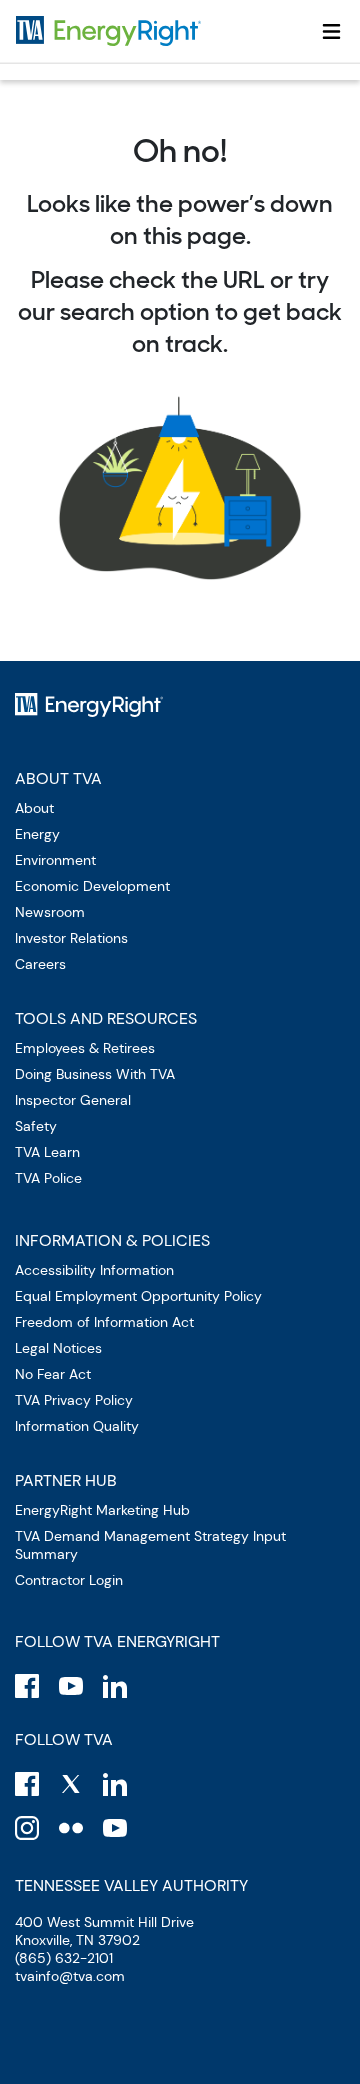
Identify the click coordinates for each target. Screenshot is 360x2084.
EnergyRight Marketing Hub (102, 1510)
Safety (36, 1126)
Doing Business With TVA (95, 1074)
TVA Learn (47, 1152)
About (34, 808)
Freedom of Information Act (104, 1322)
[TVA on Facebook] (27, 1784)
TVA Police (48, 1178)
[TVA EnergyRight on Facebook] (27, 1686)
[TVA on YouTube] (115, 1828)
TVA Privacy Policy (74, 1400)
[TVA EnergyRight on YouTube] (71, 1686)
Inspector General (73, 1100)
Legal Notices (58, 1348)
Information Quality (77, 1426)
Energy (37, 834)
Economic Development (92, 886)
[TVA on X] (71, 1784)
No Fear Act (53, 1374)
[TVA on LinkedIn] (115, 1784)
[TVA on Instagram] (27, 1828)
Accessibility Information (94, 1270)
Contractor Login (69, 1580)
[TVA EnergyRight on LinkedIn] (115, 1686)
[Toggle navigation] (331, 31)
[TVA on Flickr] (71, 1828)
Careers (40, 964)
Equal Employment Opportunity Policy (138, 1296)
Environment (55, 860)
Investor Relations (71, 938)
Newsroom (50, 912)
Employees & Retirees (85, 1048)
